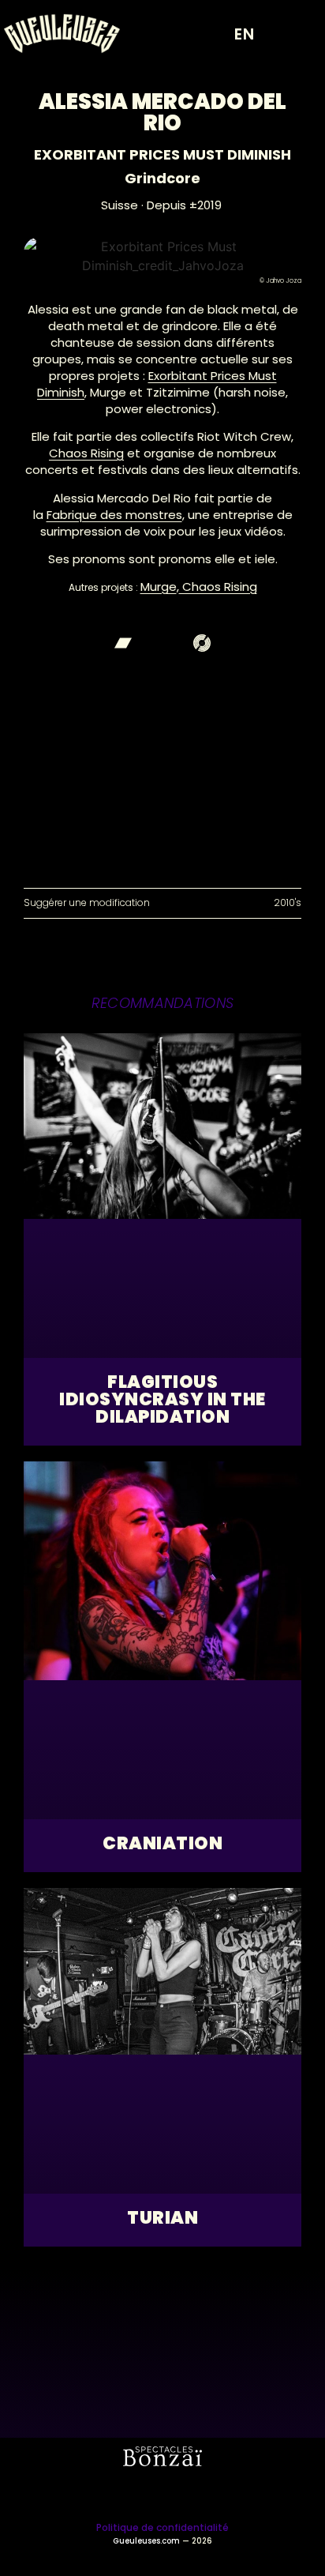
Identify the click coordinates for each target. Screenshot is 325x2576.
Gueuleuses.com (146, 2541)
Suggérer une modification (87, 903)
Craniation (162, 1843)
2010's (288, 903)
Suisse (120, 205)
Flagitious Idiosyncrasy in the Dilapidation (162, 1399)
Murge (159, 587)
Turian (162, 2218)
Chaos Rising (86, 453)
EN (245, 34)
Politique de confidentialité (162, 2527)
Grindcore (162, 178)
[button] (297, 34)
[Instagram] (141, 2494)
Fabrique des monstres (114, 515)
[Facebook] (162, 643)
